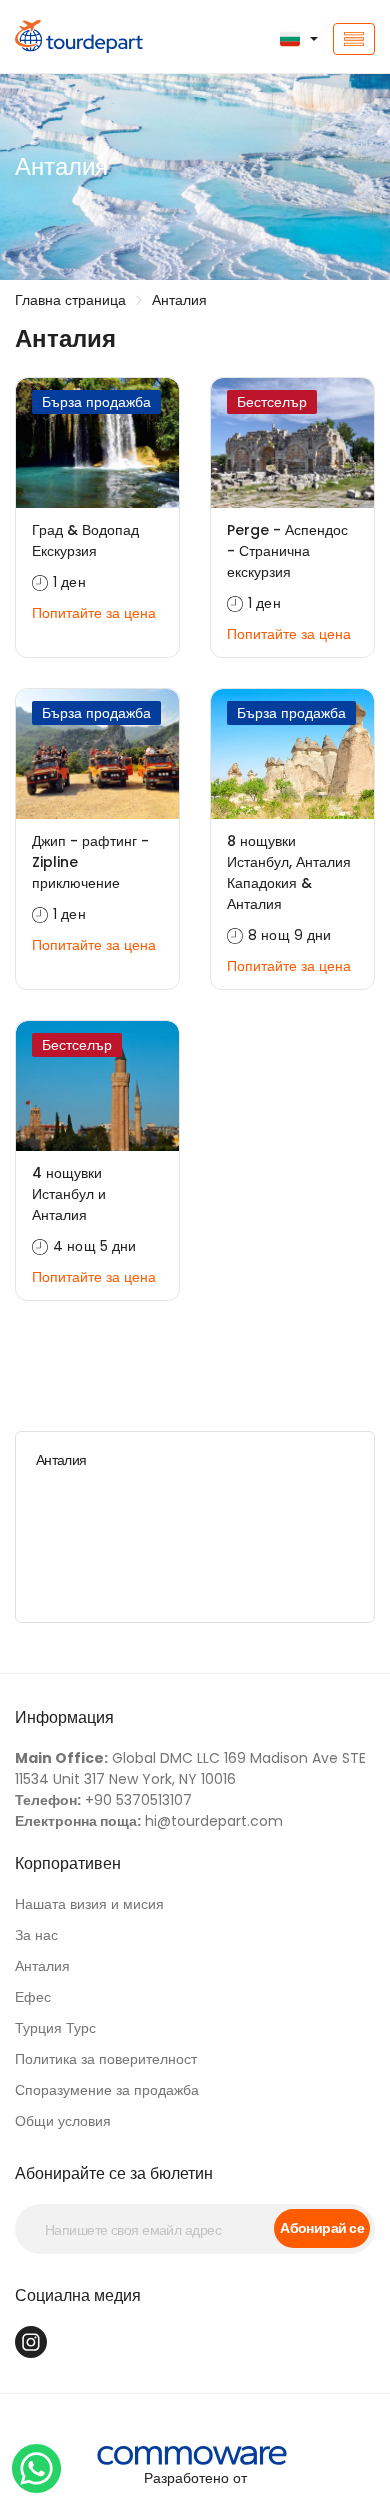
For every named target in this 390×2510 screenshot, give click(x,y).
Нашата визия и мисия (89, 1904)
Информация (64, 1717)
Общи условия (63, 2121)
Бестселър (272, 402)
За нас (36, 1935)
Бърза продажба (96, 402)
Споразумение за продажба (107, 2090)
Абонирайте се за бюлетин (114, 2173)
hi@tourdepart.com (149, 1821)
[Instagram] (31, 2342)
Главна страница (70, 300)
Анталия (179, 300)
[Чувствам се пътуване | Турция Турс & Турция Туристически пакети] (65, 39)
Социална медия (78, 2295)
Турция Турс (55, 2028)
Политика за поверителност (106, 2059)
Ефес (33, 1997)
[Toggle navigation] (354, 39)
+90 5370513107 (103, 1800)
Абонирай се (322, 2228)
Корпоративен (68, 1863)
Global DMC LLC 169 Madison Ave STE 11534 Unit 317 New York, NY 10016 (190, 1768)
